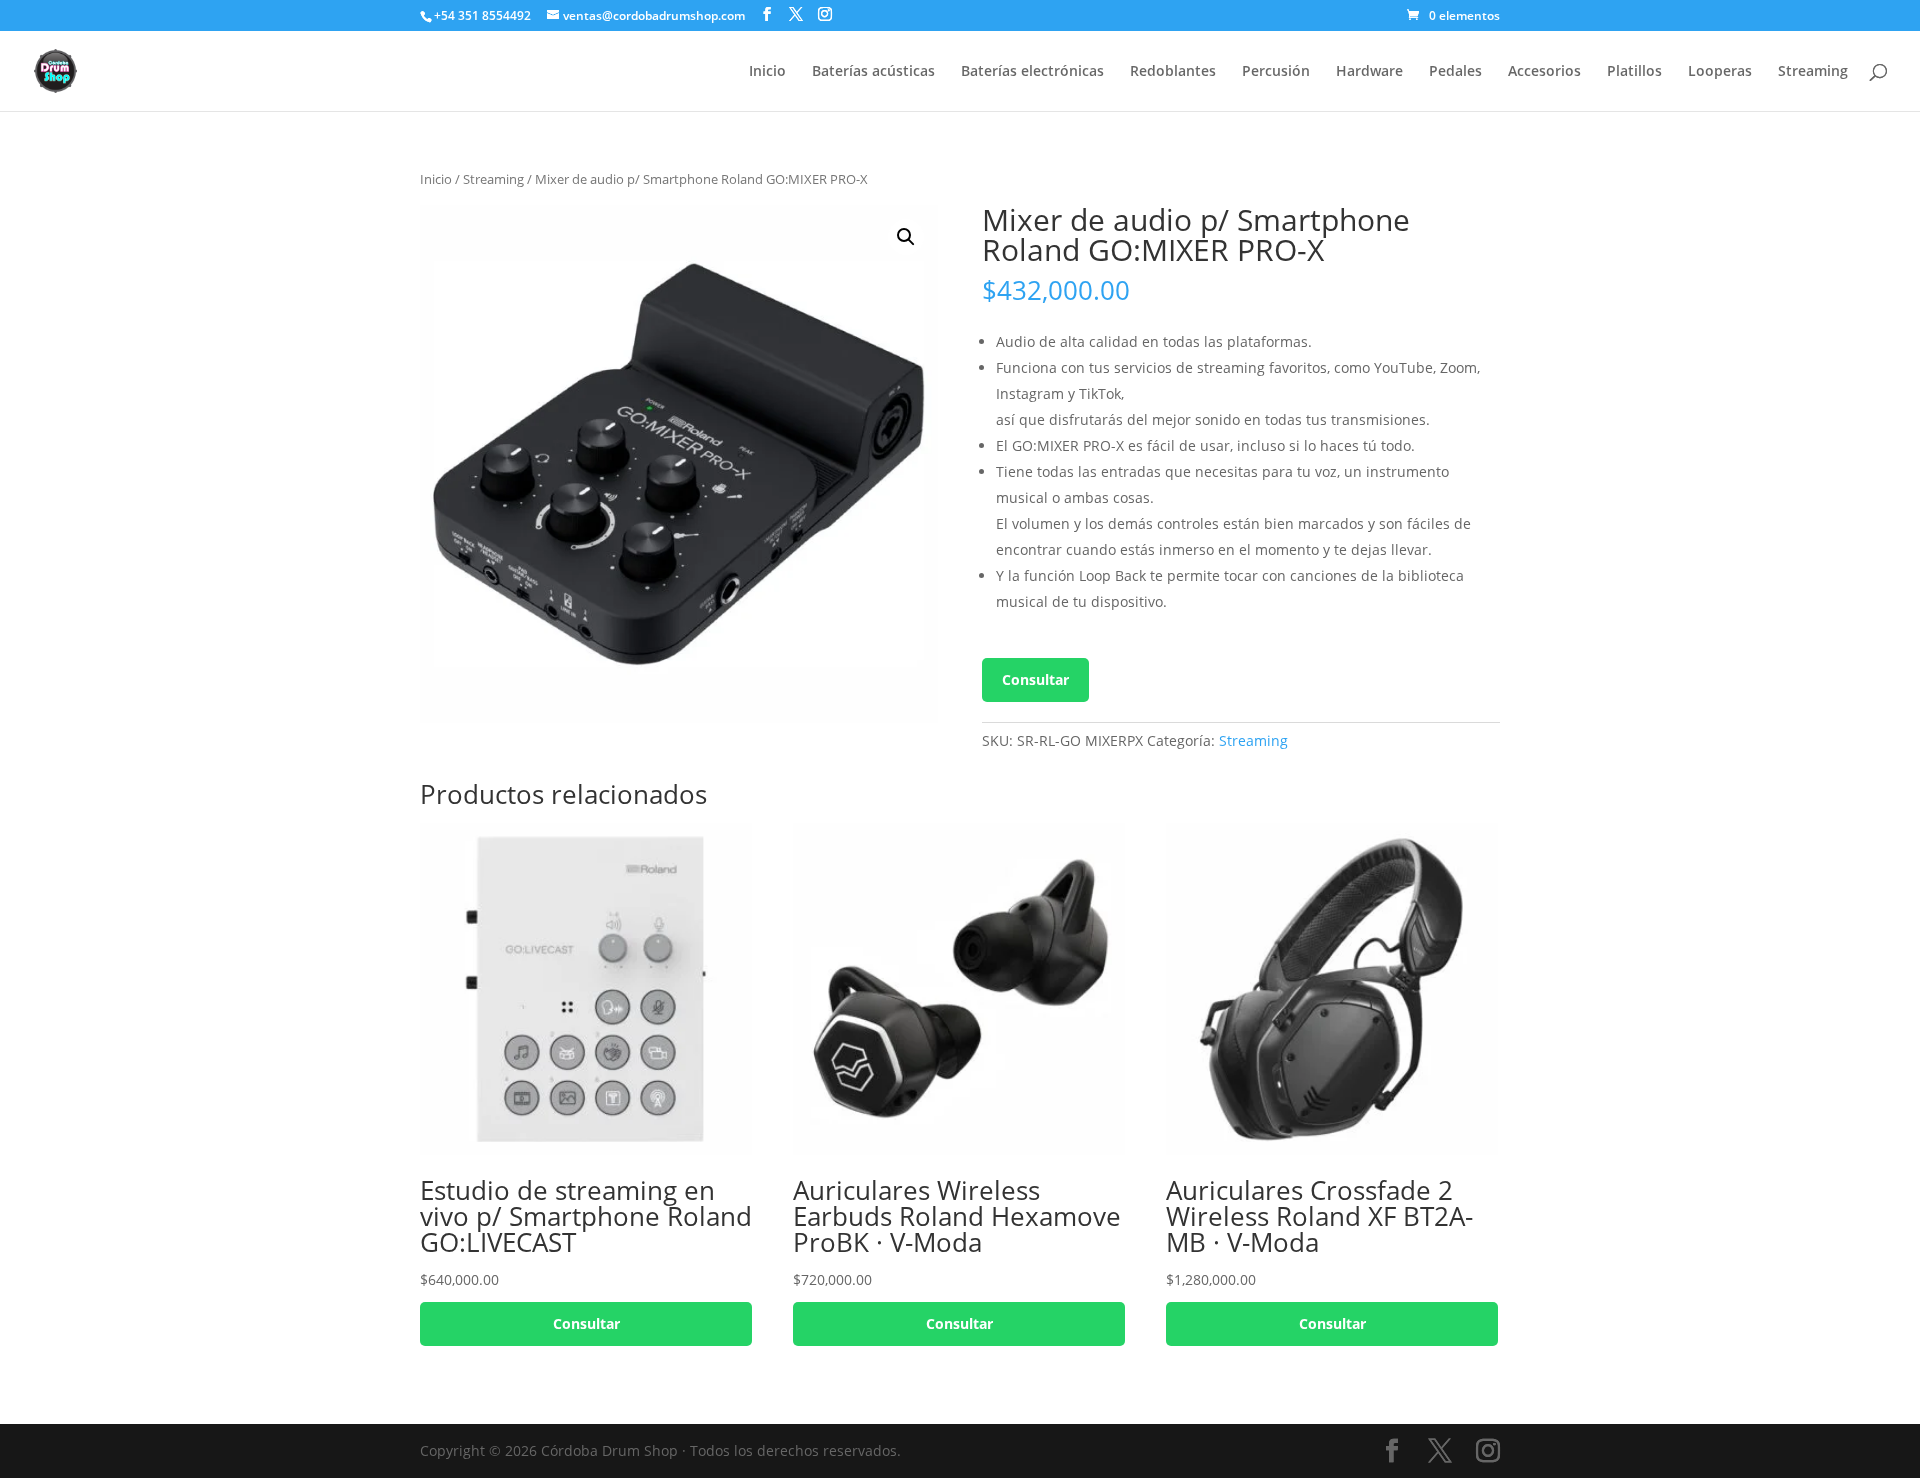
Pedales (1455, 72)
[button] (906, 237)
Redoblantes (1173, 72)
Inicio (767, 72)
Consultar (1035, 679)
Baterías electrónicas (1032, 72)
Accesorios (1544, 72)
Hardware (1369, 72)
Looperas (1720, 72)
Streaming (1813, 72)
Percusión (1276, 72)
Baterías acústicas (873, 72)
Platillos (1634, 72)
